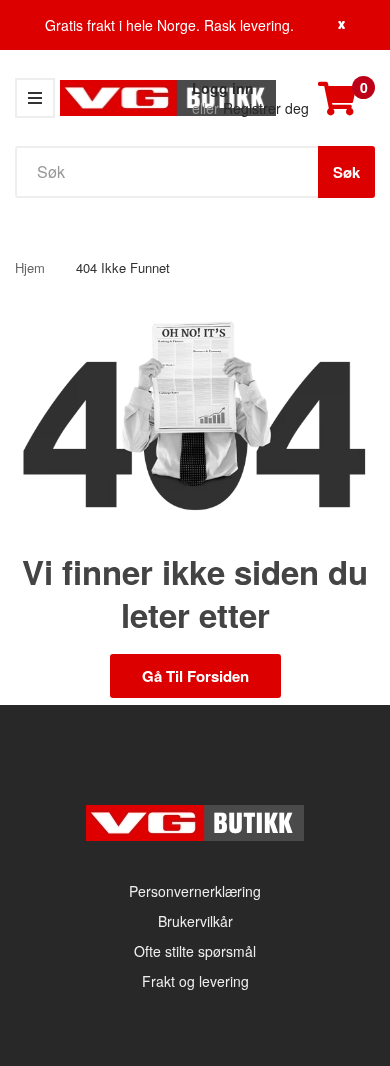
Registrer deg (266, 108)
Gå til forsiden (195, 676)
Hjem (30, 267)
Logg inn (223, 88)
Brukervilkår (195, 921)
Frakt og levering (195, 981)
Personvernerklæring (195, 891)
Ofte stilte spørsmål (195, 951)
